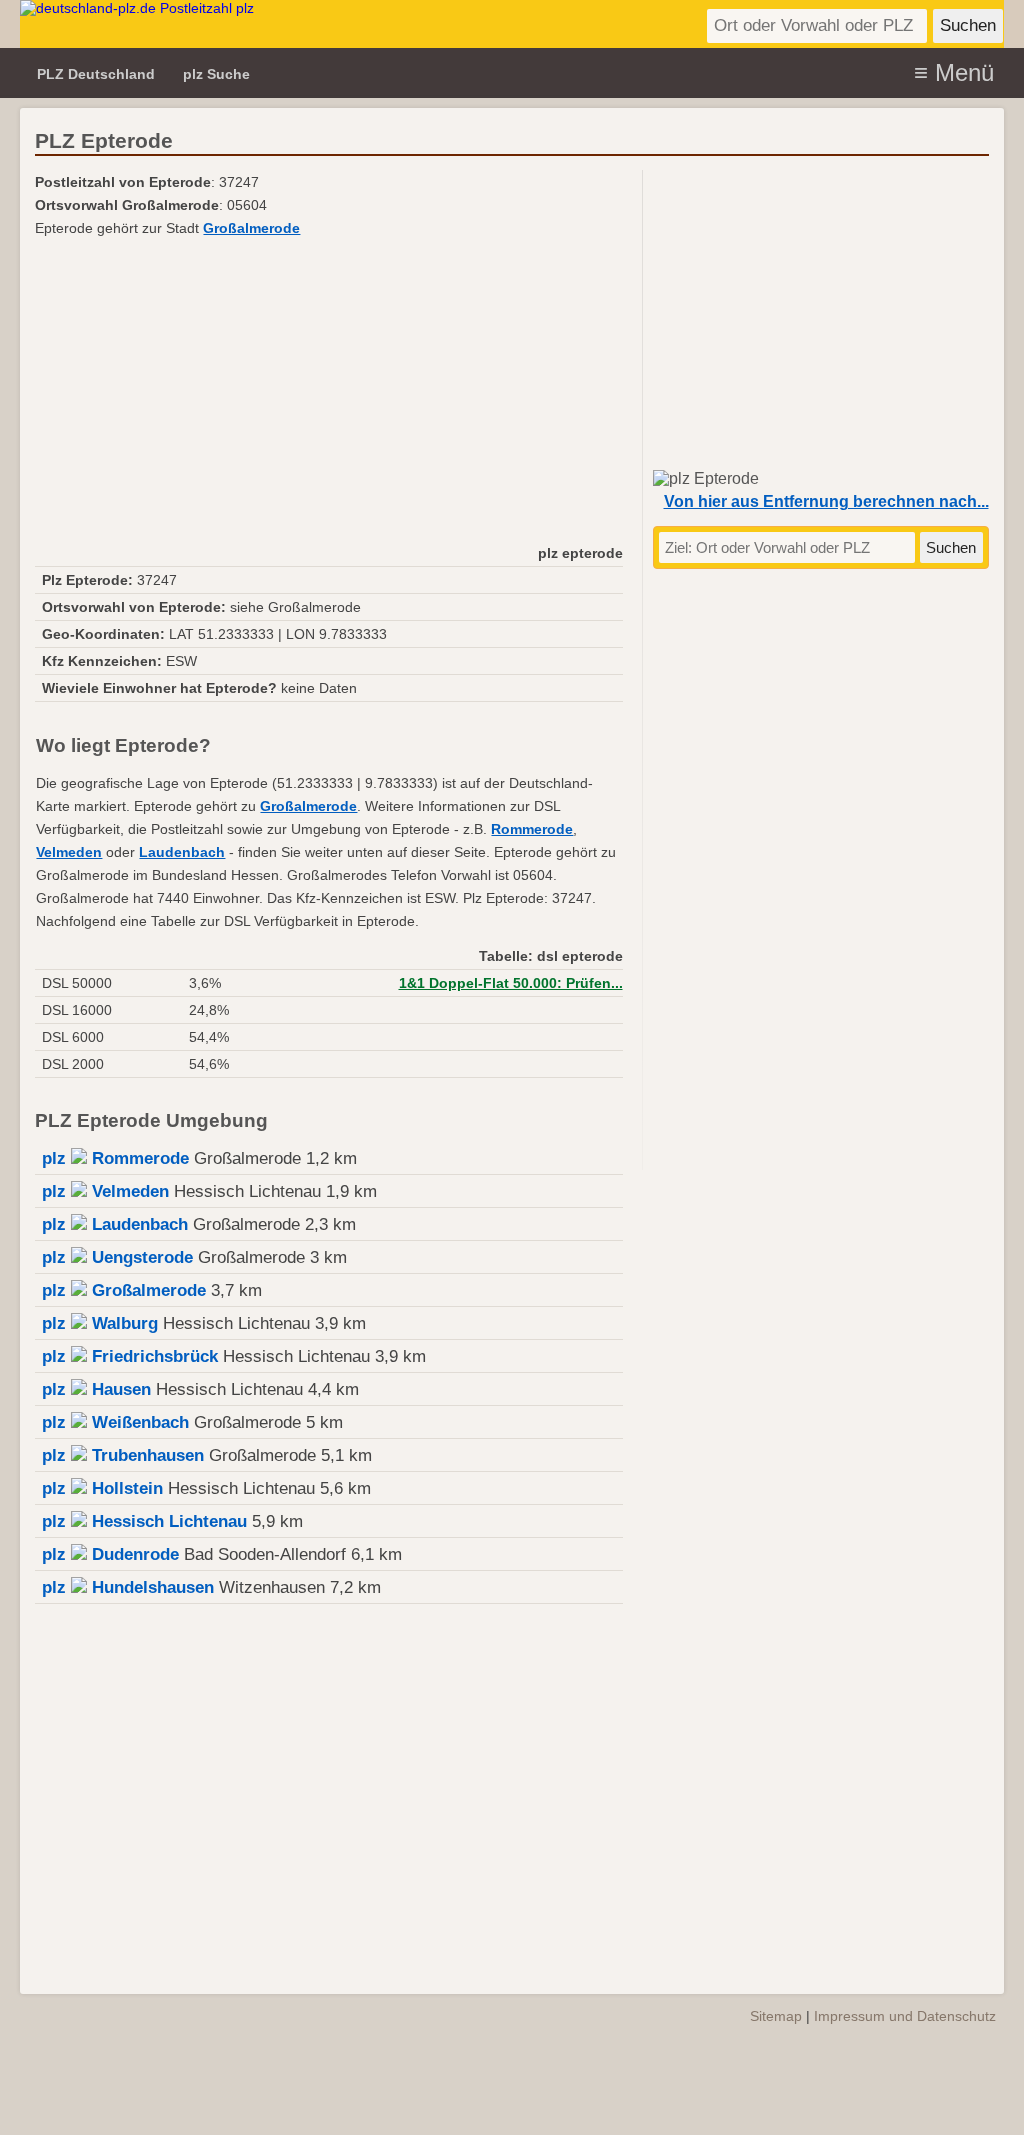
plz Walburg (100, 1323)
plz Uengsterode (117, 1257)
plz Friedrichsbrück (130, 1356)
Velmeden (69, 852)
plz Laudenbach (115, 1224)
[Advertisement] (328, 390)
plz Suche (216, 74)
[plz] (230, 24)
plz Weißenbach (115, 1422)
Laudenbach (182, 852)
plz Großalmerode (124, 1290)
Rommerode (532, 829)
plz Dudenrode (110, 1554)
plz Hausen (96, 1389)
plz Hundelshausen (128, 1587)
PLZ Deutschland (96, 74)
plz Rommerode (115, 1158)
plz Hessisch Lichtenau (144, 1521)
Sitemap (776, 2016)
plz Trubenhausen (123, 1455)
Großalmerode (251, 228)
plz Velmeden (105, 1191)
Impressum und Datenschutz (905, 2016)
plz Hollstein (102, 1488)
